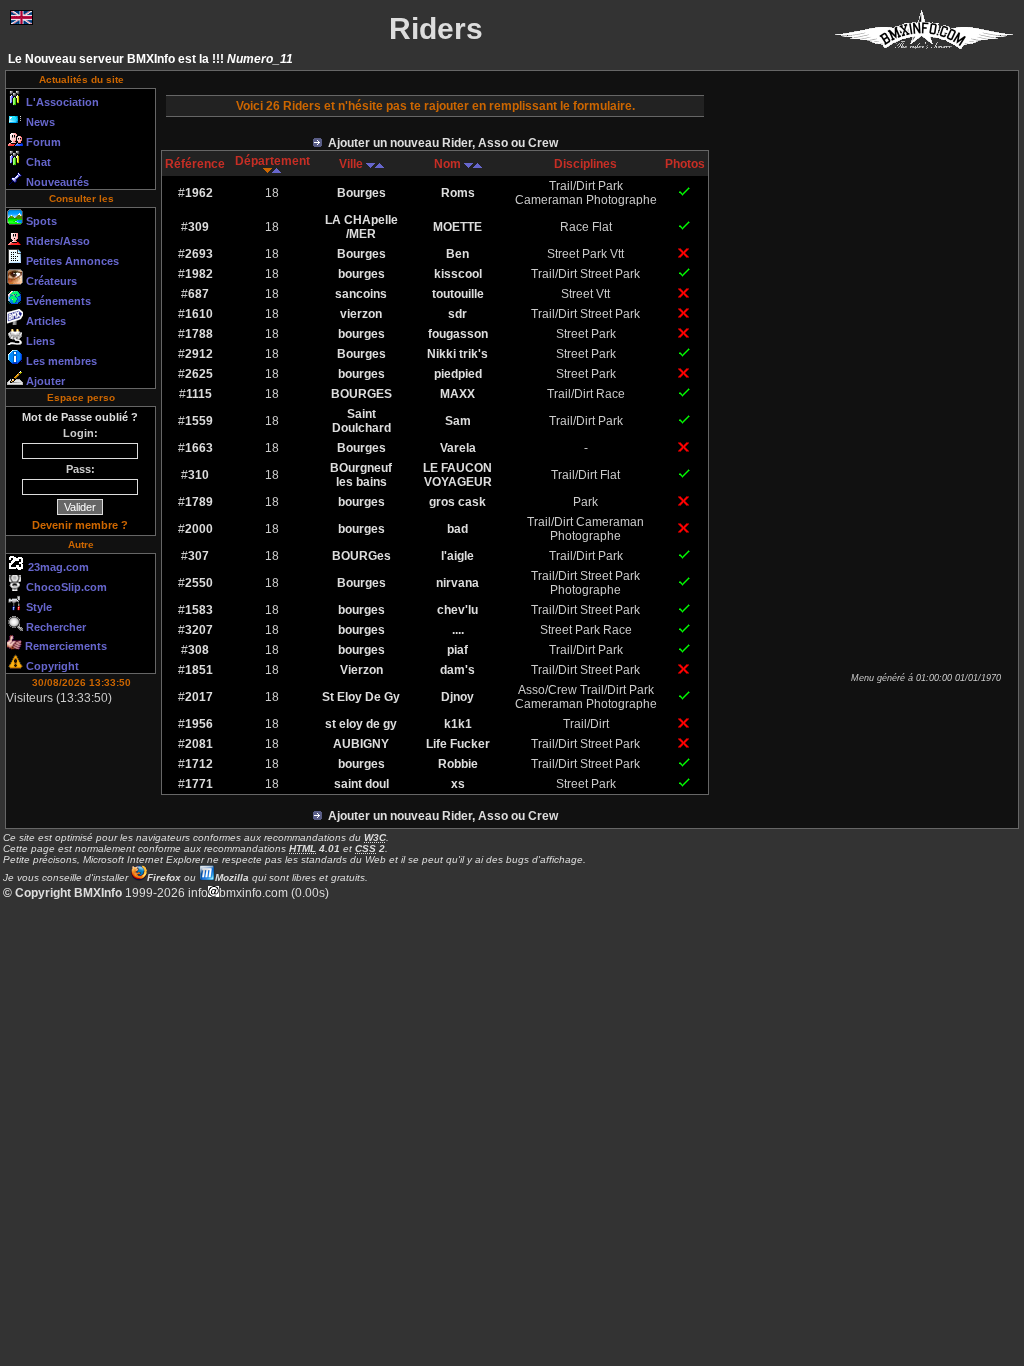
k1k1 (458, 724)
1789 (199, 502)
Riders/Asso (56, 241)
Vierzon (361, 670)
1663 (199, 448)
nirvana (457, 583)
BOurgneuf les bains (361, 475)
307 (198, 556)
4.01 (314, 848)
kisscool (458, 274)
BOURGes (361, 556)
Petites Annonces (71, 261)
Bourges (361, 193)
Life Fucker (458, 744)
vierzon (361, 314)
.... (458, 630)
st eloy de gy (361, 724)
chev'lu (457, 610)
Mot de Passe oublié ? (80, 417)
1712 (199, 764)
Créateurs (50, 281)
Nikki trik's (457, 354)
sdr (457, 314)
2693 (199, 254)
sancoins (361, 294)
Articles (44, 321)
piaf (457, 650)
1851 (199, 670)
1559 (199, 421)
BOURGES (361, 394)
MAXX (457, 394)
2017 (199, 697)
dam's (457, 670)
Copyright (51, 666)
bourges (361, 274)
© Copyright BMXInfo (62, 893)
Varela (458, 448)
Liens (39, 341)
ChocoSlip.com (65, 587)
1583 (199, 610)
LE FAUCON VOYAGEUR (457, 475)
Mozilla (232, 877)
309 (198, 227)
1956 (199, 724)
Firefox (164, 877)
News (39, 122)
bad (457, 529)
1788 (199, 334)
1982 (199, 274)
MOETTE (457, 227)
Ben (457, 254)
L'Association (61, 102)
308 (198, 650)
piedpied (458, 374)
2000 (199, 529)
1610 (199, 314)
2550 (199, 583)
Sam (458, 421)
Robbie (458, 764)
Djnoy (457, 697)
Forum (42, 142)
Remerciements (64, 646)
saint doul (361, 784)
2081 (199, 744)
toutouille (458, 294)
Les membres (60, 361)
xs (458, 784)
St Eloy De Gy (361, 697)
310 (198, 475)
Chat (37, 162)
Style (37, 607)
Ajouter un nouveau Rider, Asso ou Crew (440, 143)
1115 (199, 394)
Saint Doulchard (361, 421)
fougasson (458, 334)
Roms (458, 193)
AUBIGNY (361, 744)
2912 (199, 354)
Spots (40, 221)
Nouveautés (56, 182)
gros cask (457, 502)
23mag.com (57, 567)
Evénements (57, 301)
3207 (199, 630)
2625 (199, 374)
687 (198, 294)
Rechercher (54, 627)
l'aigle (457, 556)
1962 (199, 193)
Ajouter (44, 381)
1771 (199, 784)
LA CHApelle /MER (361, 227)
